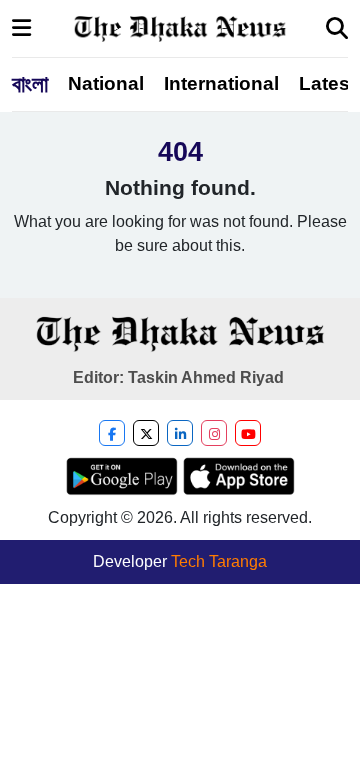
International (221, 83)
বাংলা (30, 84)
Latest (327, 83)
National (106, 83)
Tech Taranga (219, 561)
